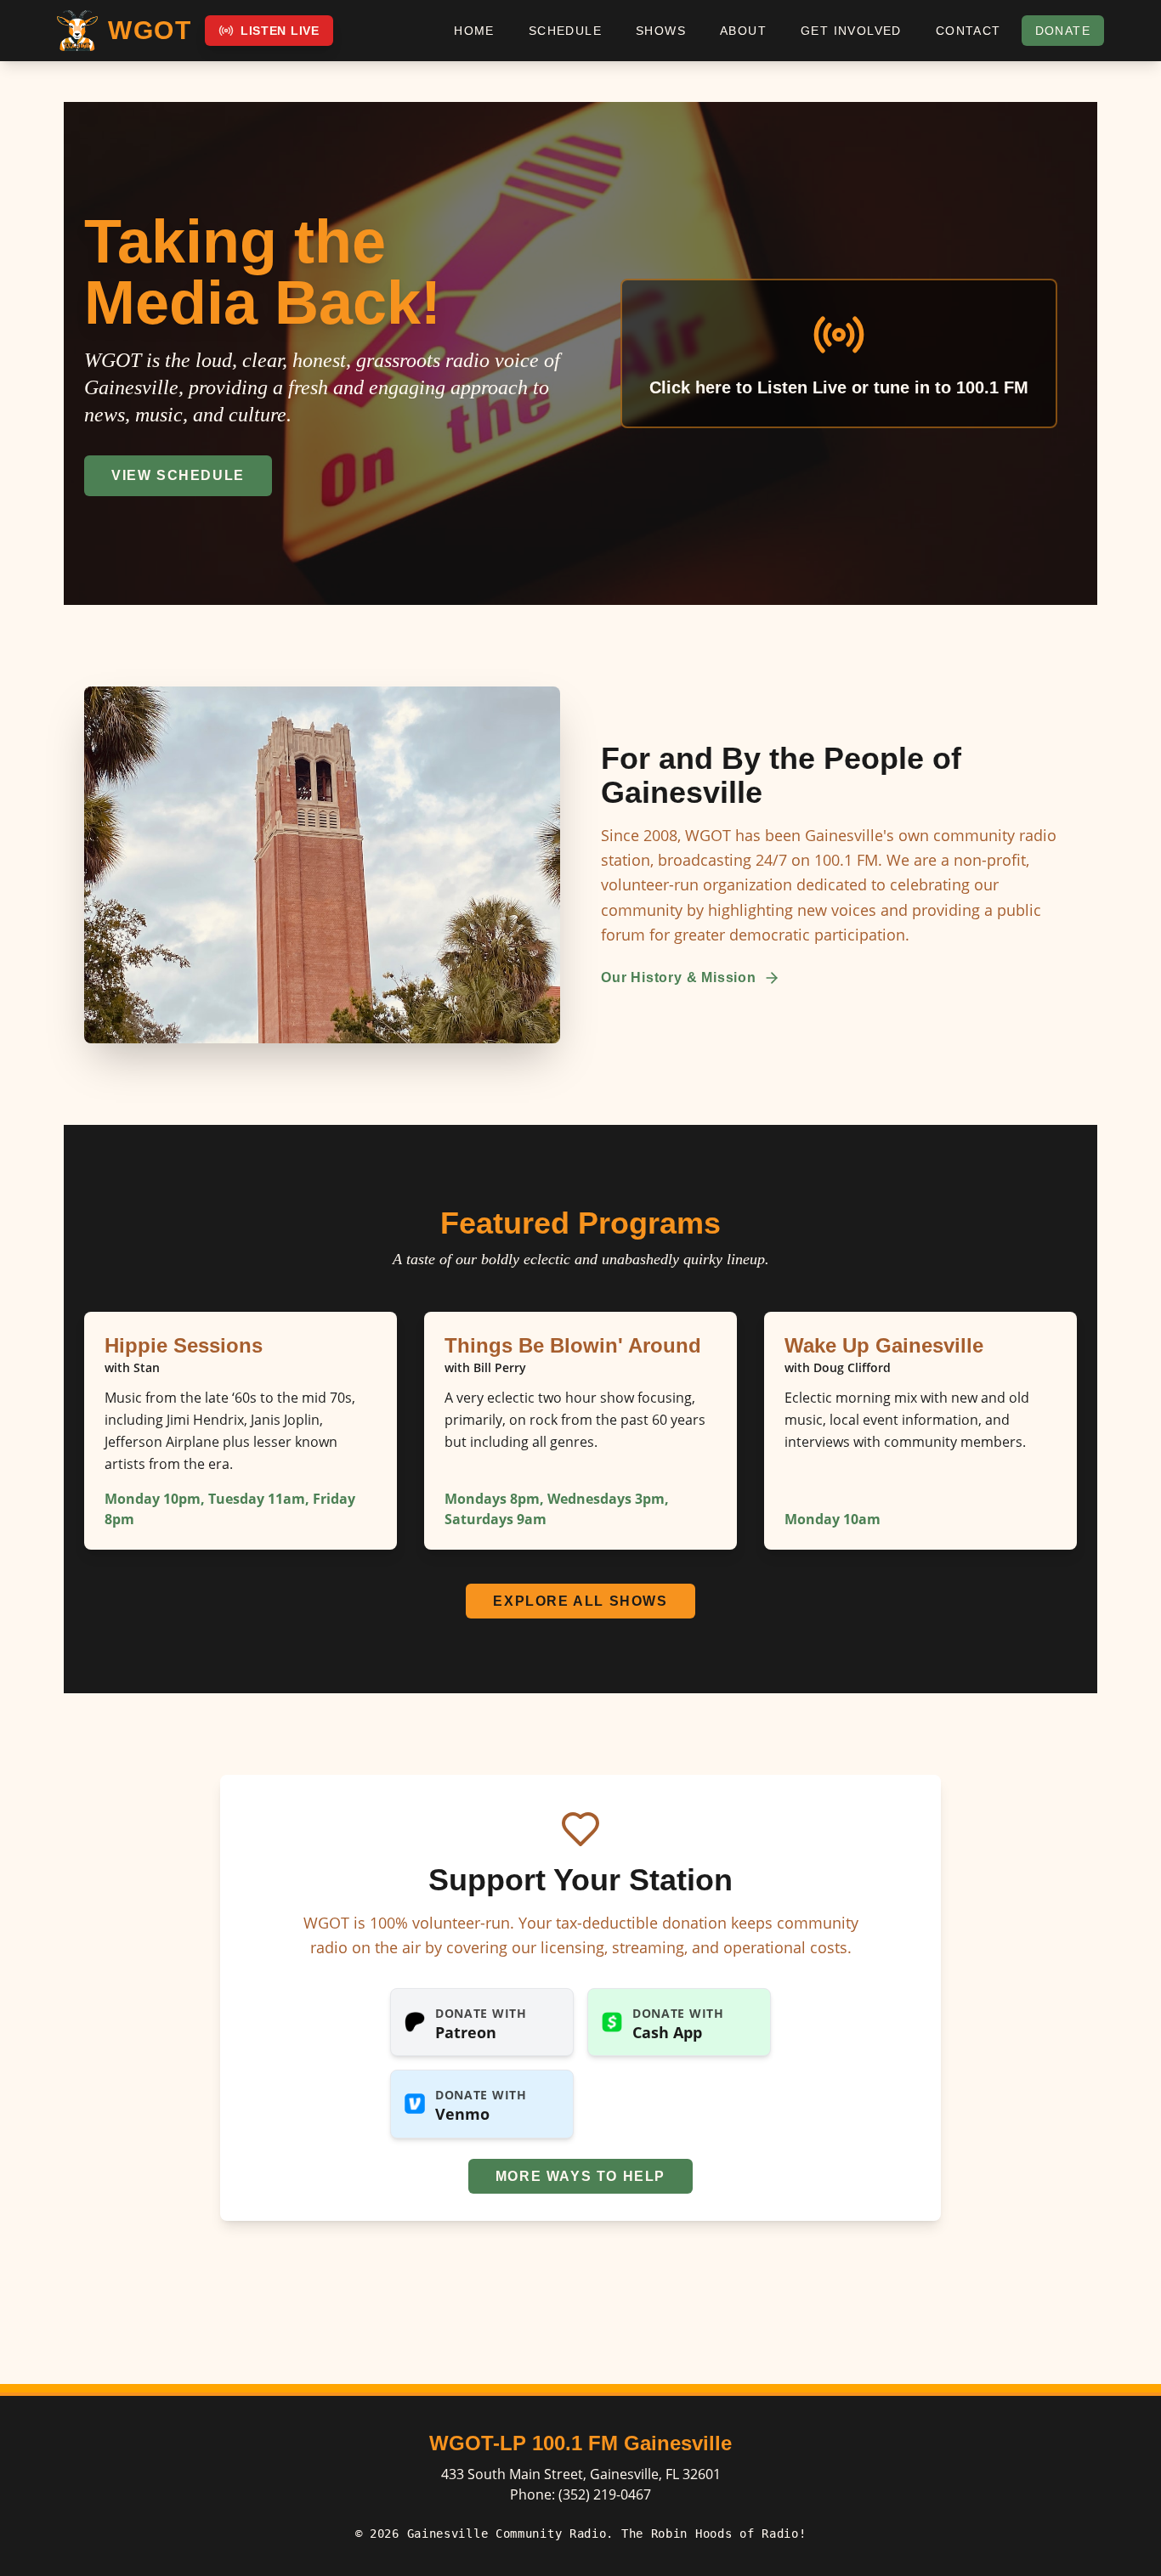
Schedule (565, 31)
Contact (968, 31)
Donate (1063, 31)
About (743, 31)
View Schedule (178, 475)
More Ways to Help (580, 2176)
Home (474, 31)
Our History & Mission (679, 977)
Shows (661, 31)
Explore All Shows (580, 1601)
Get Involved (851, 31)
